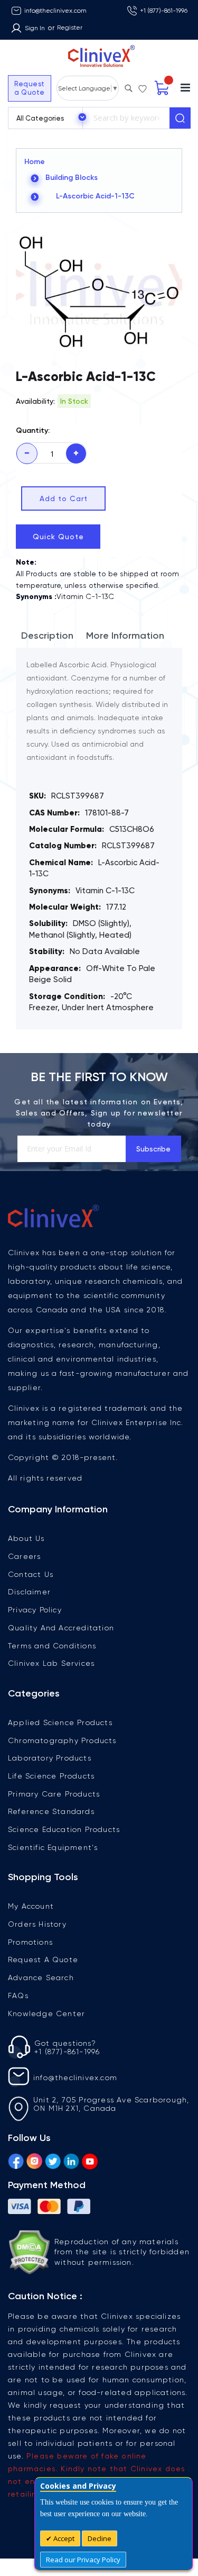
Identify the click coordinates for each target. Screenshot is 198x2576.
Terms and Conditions (52, 1646)
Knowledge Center (46, 2013)
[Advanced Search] (128, 86)
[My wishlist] (143, 86)
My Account (31, 1906)
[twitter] (53, 2160)
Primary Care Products (54, 1794)
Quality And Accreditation (61, 1628)
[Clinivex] (99, 56)
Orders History (37, 1924)
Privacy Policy (35, 1610)
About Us (26, 1538)
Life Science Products (51, 1776)
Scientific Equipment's (53, 1847)
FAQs (18, 1996)
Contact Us (31, 1574)
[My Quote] (162, 88)
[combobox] (126, 118)
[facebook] (16, 2160)
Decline (100, 2538)
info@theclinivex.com (55, 11)
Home (35, 162)
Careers (24, 1556)
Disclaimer (29, 1592)
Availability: (35, 401)
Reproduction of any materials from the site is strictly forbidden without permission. (122, 2252)
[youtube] (90, 2160)
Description (47, 636)
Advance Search (41, 1978)
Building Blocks (72, 178)
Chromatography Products (62, 1740)
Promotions (30, 1942)
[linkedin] (71, 2160)
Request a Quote (30, 88)
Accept (63, 2538)
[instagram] (34, 2160)
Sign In (35, 28)
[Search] (180, 118)
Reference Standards (51, 1811)
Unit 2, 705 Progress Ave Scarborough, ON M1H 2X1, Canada (111, 2104)
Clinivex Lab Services (51, 1663)
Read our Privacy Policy (83, 2560)
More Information (125, 636)
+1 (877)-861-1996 (164, 11)
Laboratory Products (50, 1758)
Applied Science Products (60, 1722)
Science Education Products (64, 1829)
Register (70, 28)
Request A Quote (43, 1960)
